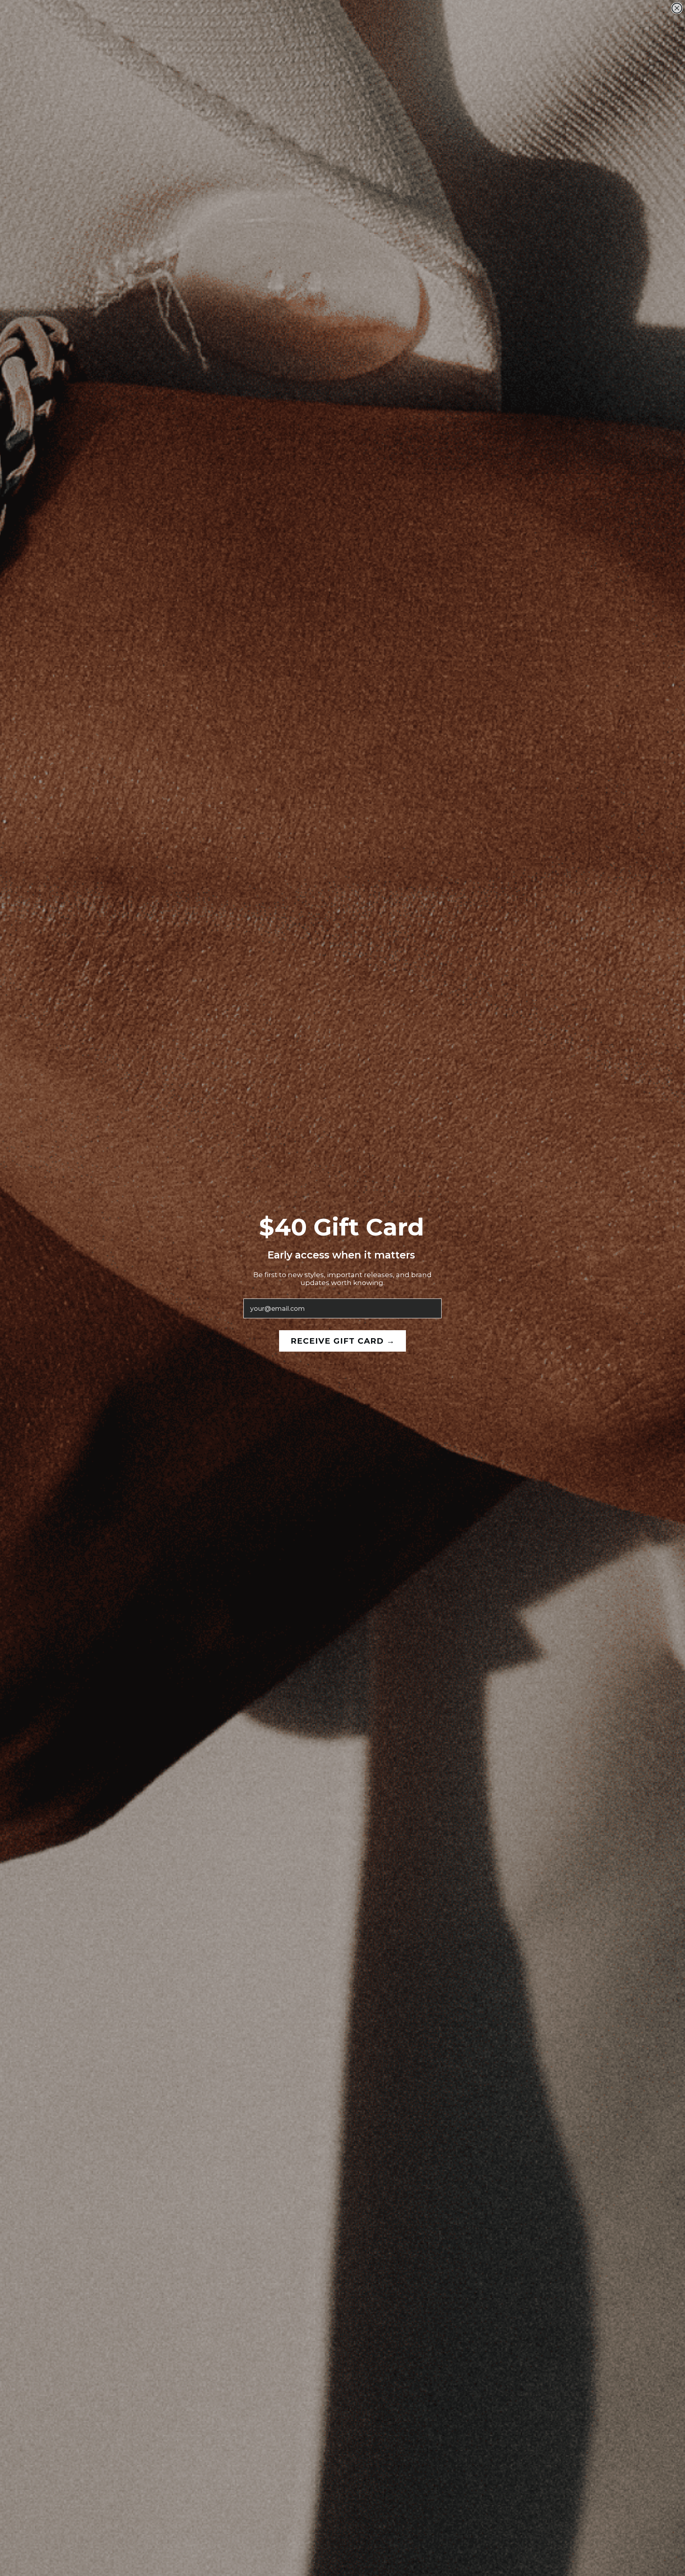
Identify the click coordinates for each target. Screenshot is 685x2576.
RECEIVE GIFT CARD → (343, 1341)
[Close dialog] (677, 8)
